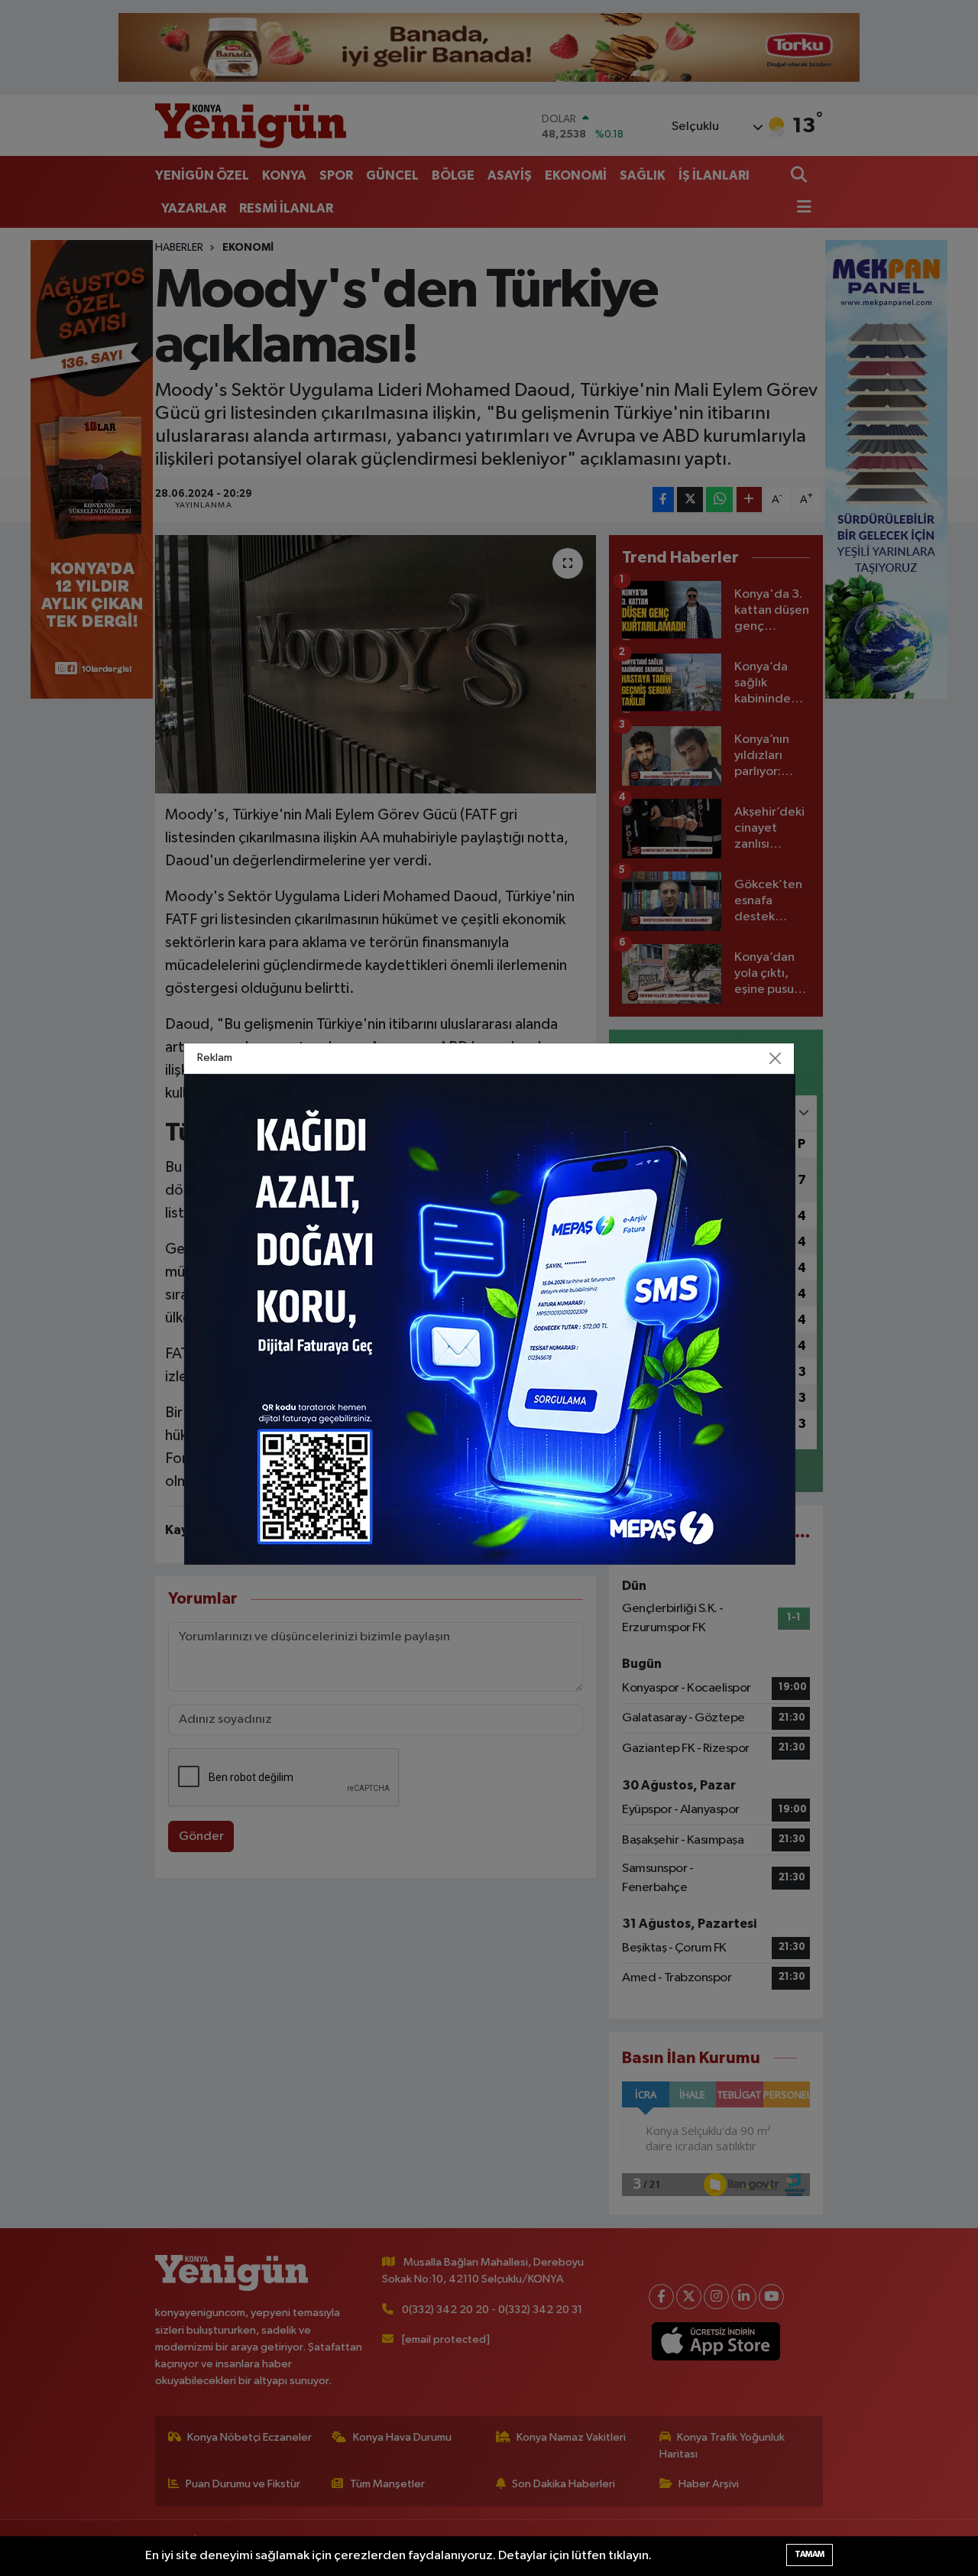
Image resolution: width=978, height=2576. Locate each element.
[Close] (776, 1059)
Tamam (810, 2554)
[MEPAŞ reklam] (490, 1319)
